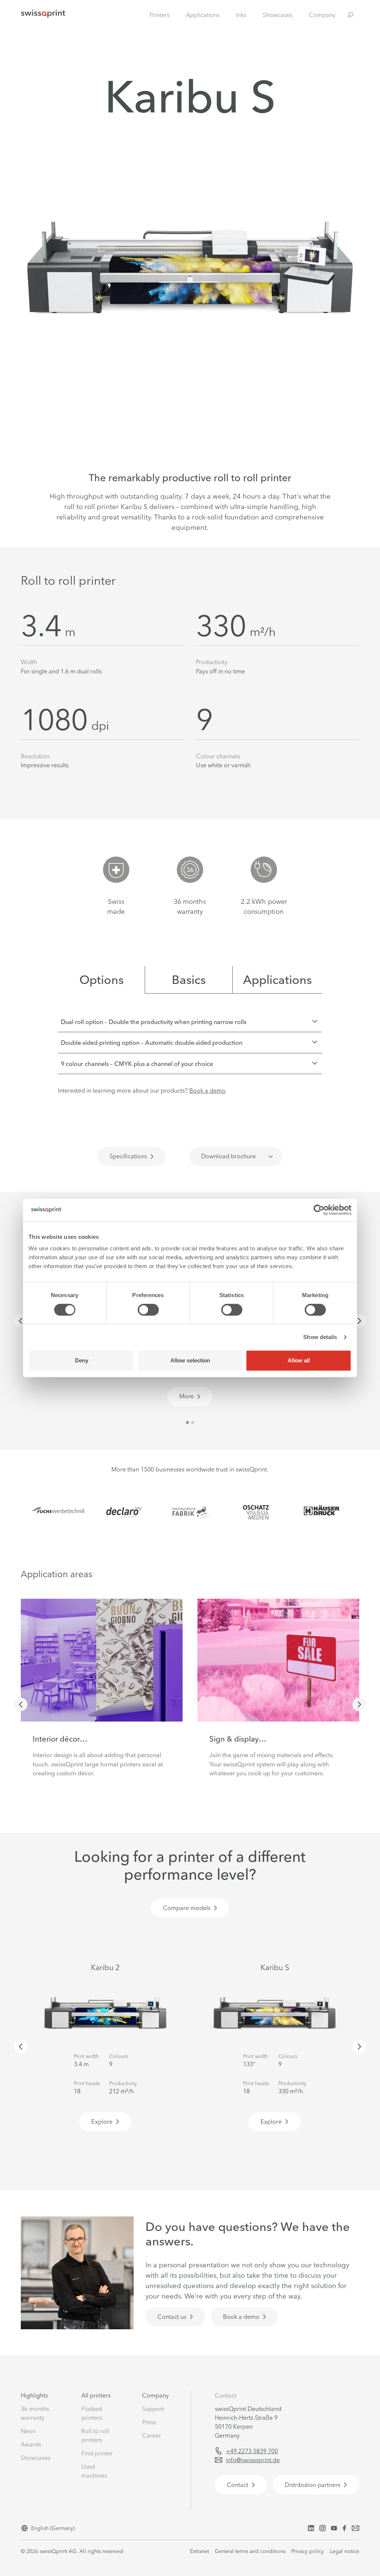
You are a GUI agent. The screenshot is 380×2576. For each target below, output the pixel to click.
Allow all (299, 1360)
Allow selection (190, 1360)
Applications (203, 15)
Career (152, 2435)
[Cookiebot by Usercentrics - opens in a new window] (319, 1210)
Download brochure (228, 1156)
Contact (226, 2395)
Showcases (278, 15)
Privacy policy (308, 2551)
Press (149, 2422)
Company (322, 15)
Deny (82, 1360)
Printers (160, 15)
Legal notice (345, 2551)
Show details (320, 1337)
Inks (241, 15)
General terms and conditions (250, 2551)
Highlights (34, 2395)
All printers (96, 2395)
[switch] (148, 1310)
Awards (31, 2444)
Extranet (199, 2551)
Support (153, 2409)
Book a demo (207, 1090)
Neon (28, 2431)
